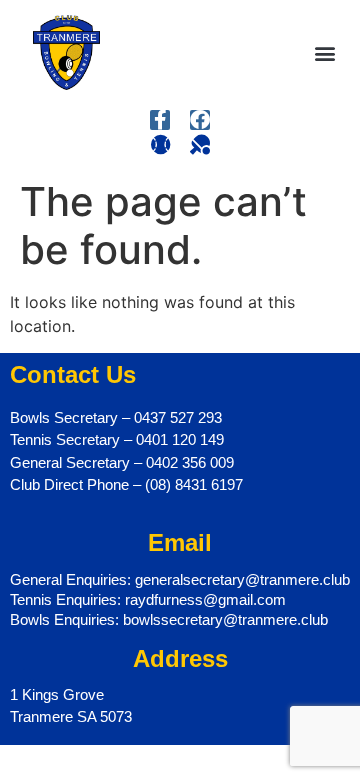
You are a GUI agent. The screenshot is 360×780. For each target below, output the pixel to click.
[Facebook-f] (160, 120)
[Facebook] (200, 120)
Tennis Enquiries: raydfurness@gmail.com (148, 599)
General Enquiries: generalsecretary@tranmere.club (180, 579)
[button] (325, 52)
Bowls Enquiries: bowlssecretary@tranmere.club (169, 619)
